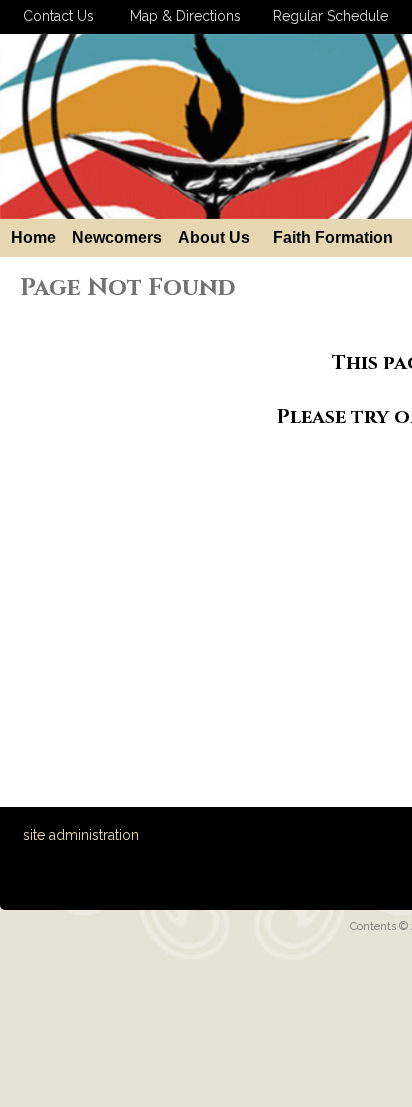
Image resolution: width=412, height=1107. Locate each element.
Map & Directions (181, 16)
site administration (81, 835)
